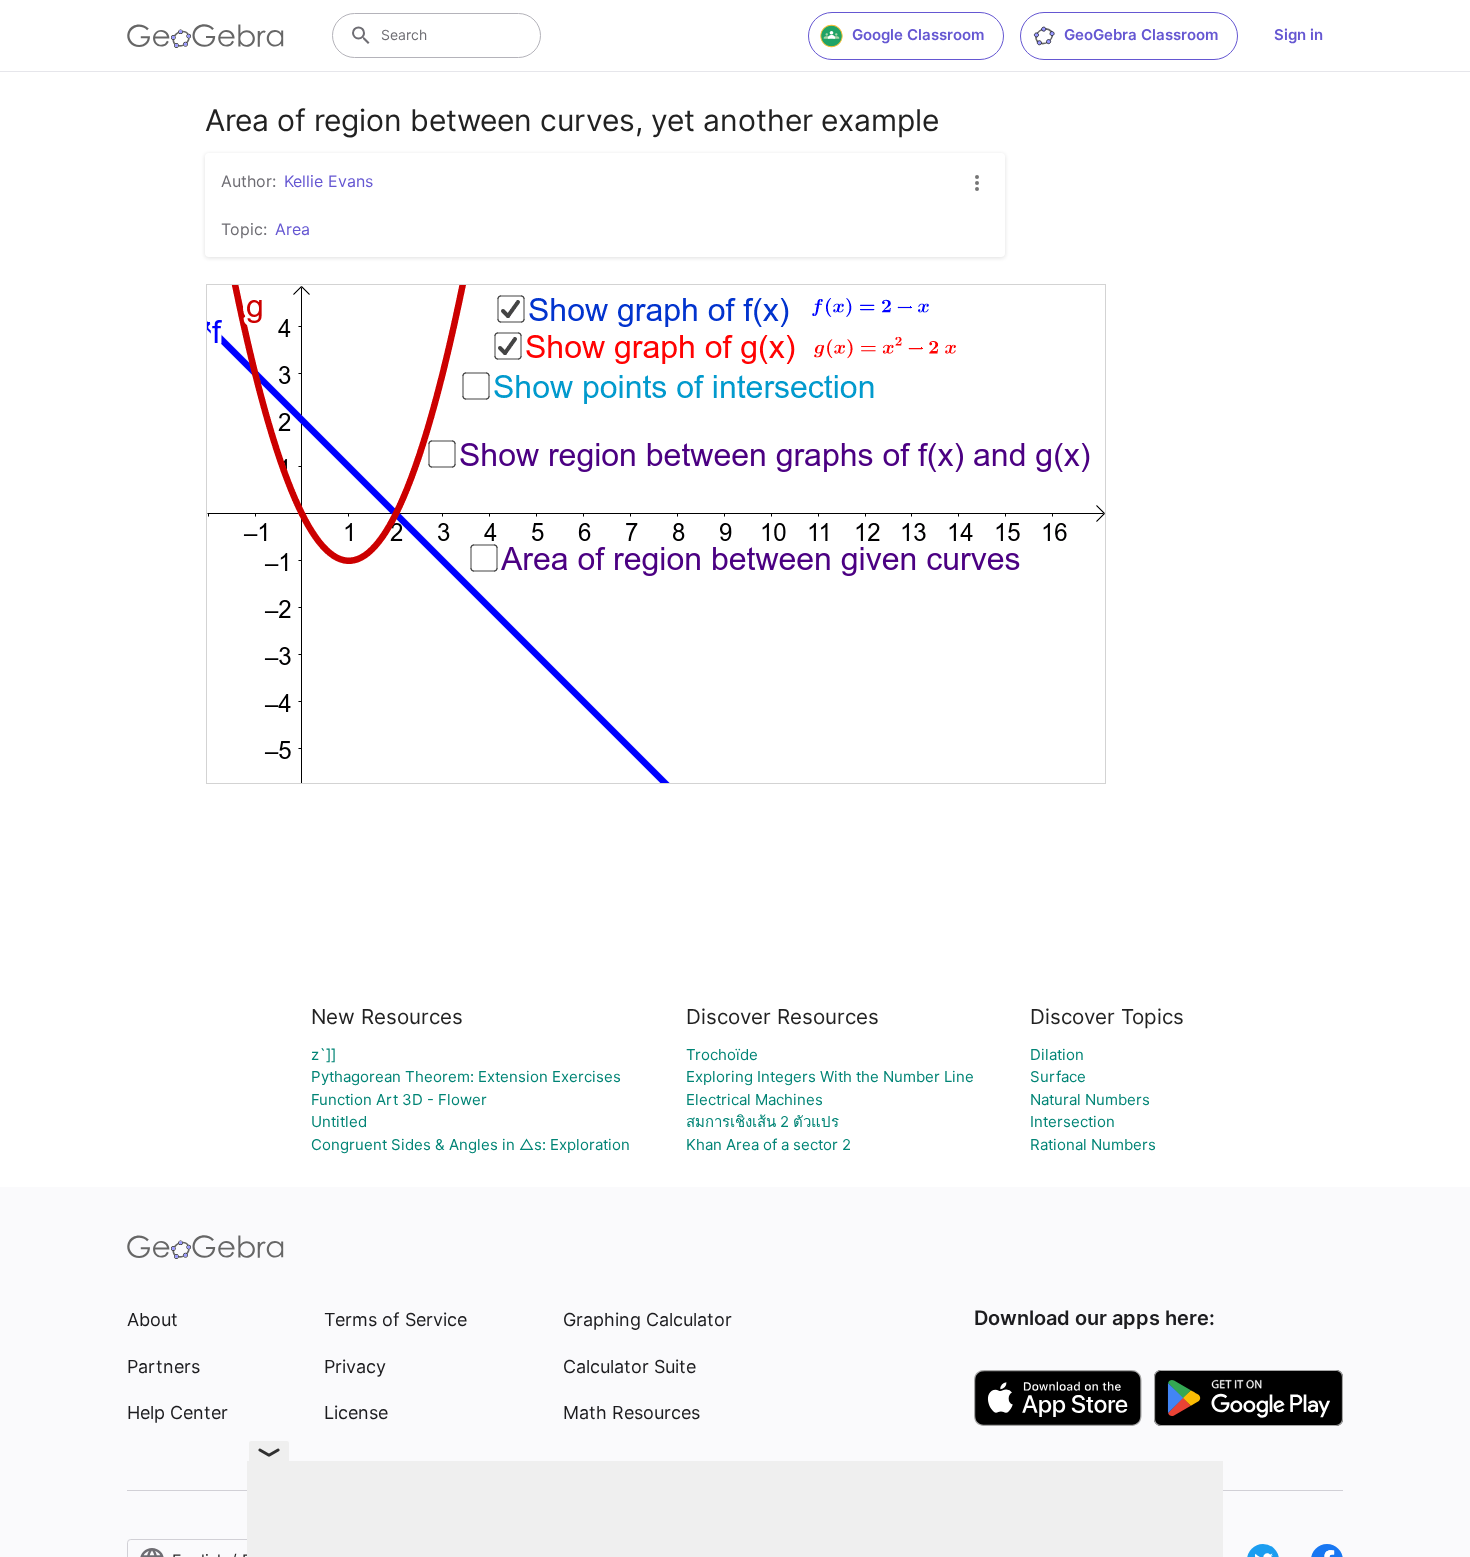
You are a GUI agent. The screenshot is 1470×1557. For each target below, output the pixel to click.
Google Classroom (918, 34)
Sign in (1298, 34)
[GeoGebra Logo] (205, 36)
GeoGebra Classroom (1141, 34)
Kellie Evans (328, 181)
